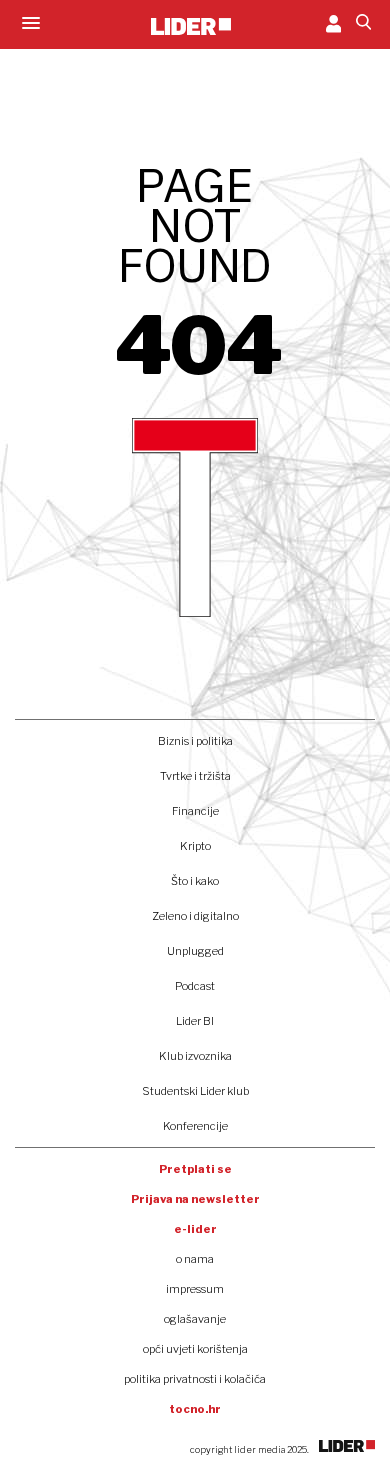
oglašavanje (195, 1319)
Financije (195, 811)
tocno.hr (195, 1409)
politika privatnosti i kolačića (195, 1379)
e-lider (195, 1229)
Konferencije (195, 1126)
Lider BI (195, 1021)
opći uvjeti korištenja (195, 1349)
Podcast (195, 986)
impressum (195, 1289)
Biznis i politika (195, 741)
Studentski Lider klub (195, 1091)
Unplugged (195, 951)
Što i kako (195, 881)
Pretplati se (195, 1169)
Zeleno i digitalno (195, 916)
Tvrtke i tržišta (195, 776)
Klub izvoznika (195, 1056)
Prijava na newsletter (195, 1199)
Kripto (195, 846)
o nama (195, 1259)
